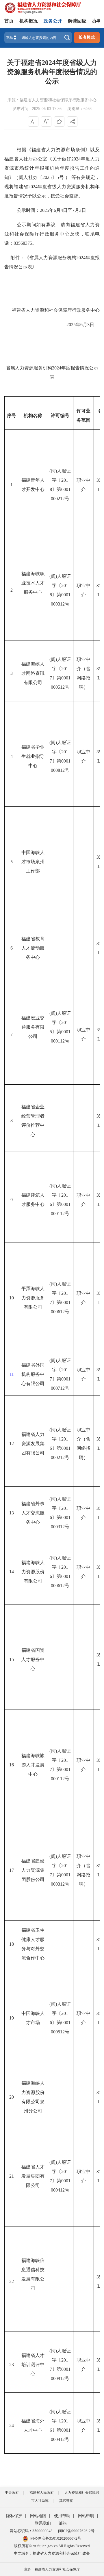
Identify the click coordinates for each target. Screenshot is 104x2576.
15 (12, 1659)
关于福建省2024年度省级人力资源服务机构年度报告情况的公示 (52, 72)
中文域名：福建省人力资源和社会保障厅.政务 (52, 2553)
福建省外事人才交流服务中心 (33, 1513)
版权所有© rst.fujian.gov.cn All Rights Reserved (52, 2546)
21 (12, 2176)
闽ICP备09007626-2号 (76, 2531)
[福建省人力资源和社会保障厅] (43, 7)
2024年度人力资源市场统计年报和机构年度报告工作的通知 (52, 168)
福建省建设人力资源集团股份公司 (33, 1870)
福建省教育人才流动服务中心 (33, 948)
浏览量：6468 (79, 109)
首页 (9, 21)
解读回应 (77, 21)
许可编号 (60, 415)
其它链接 (66, 2501)
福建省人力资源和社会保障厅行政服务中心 (56, 310)
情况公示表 (21, 267)
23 (12, 2365)
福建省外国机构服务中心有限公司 (33, 1374)
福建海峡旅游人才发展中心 (33, 1765)
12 (12, 1444)
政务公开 (53, 21)
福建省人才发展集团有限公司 (33, 2176)
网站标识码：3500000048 (31, 2531)
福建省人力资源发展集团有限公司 (33, 1444)
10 (12, 1298)
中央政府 (12, 2493)
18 (12, 1944)
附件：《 (20, 258)
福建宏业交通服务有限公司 (33, 1027)
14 (12, 1572)
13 (12, 1513)
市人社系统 (40, 2501)
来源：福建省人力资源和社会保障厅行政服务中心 (52, 100)
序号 (12, 415)
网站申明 (86, 2516)
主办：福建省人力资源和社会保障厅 (52, 2569)
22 (12, 2281)
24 (12, 2425)
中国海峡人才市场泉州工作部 (33, 862)
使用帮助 (62, 2516)
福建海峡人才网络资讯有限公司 (33, 673)
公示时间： (28, 210)
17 (12, 1870)
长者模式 (87, 37)
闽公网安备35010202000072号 (56, 2538)
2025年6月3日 (52, 325)
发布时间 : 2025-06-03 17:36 (37, 109)
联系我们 (43, 2523)
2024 (81, 258)
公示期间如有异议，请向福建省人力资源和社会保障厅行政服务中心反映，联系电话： (52, 234)
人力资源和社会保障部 (82, 2493)
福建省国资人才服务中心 (33, 1659)
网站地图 (38, 2516)
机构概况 (29, 21)
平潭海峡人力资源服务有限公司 (33, 1298)
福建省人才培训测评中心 (33, 2365)
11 (12, 1374)
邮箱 (63, 2523)
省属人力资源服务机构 (53, 258)
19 (12, 2018)
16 (12, 1765)
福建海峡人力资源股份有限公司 (33, 1572)
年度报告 (70, 368)
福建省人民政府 (42, 2493)
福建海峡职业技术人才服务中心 (33, 583)
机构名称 (33, 415)
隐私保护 (14, 2516)
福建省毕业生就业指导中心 (33, 756)
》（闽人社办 (24, 177)
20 (12, 2097)
